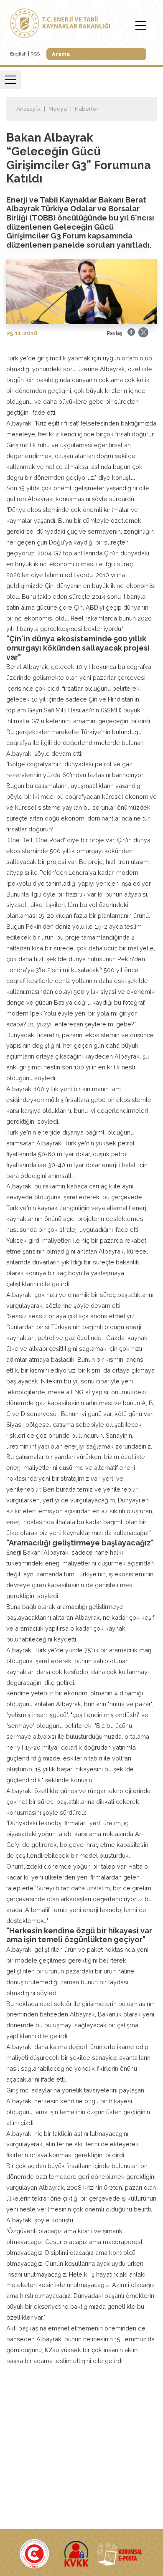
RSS (35, 54)
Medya (58, 109)
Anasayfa (28, 109)
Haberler (87, 109)
